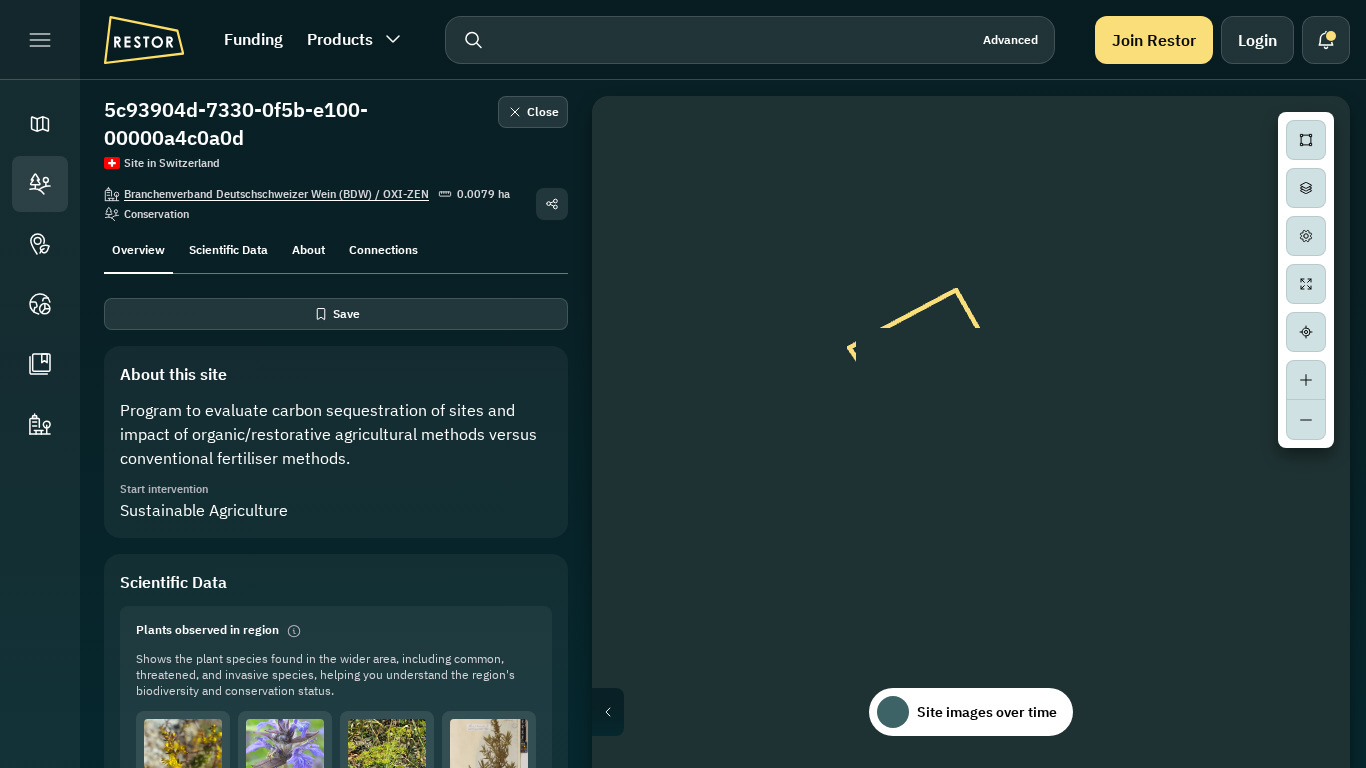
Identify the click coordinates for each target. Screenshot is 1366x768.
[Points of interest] (40, 244)
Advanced (1010, 39)
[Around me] (1306, 332)
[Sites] (40, 184)
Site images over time (987, 712)
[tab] (138, 248)
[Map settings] (1306, 236)
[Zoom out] (1306, 420)
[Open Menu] (40, 40)
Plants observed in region (207, 629)
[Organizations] (40, 424)
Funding (253, 39)
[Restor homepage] (144, 40)
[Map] (40, 124)
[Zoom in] (1306, 380)
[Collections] (40, 364)
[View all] (1306, 284)
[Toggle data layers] (1306, 188)
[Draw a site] (1306, 140)
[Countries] (40, 304)
